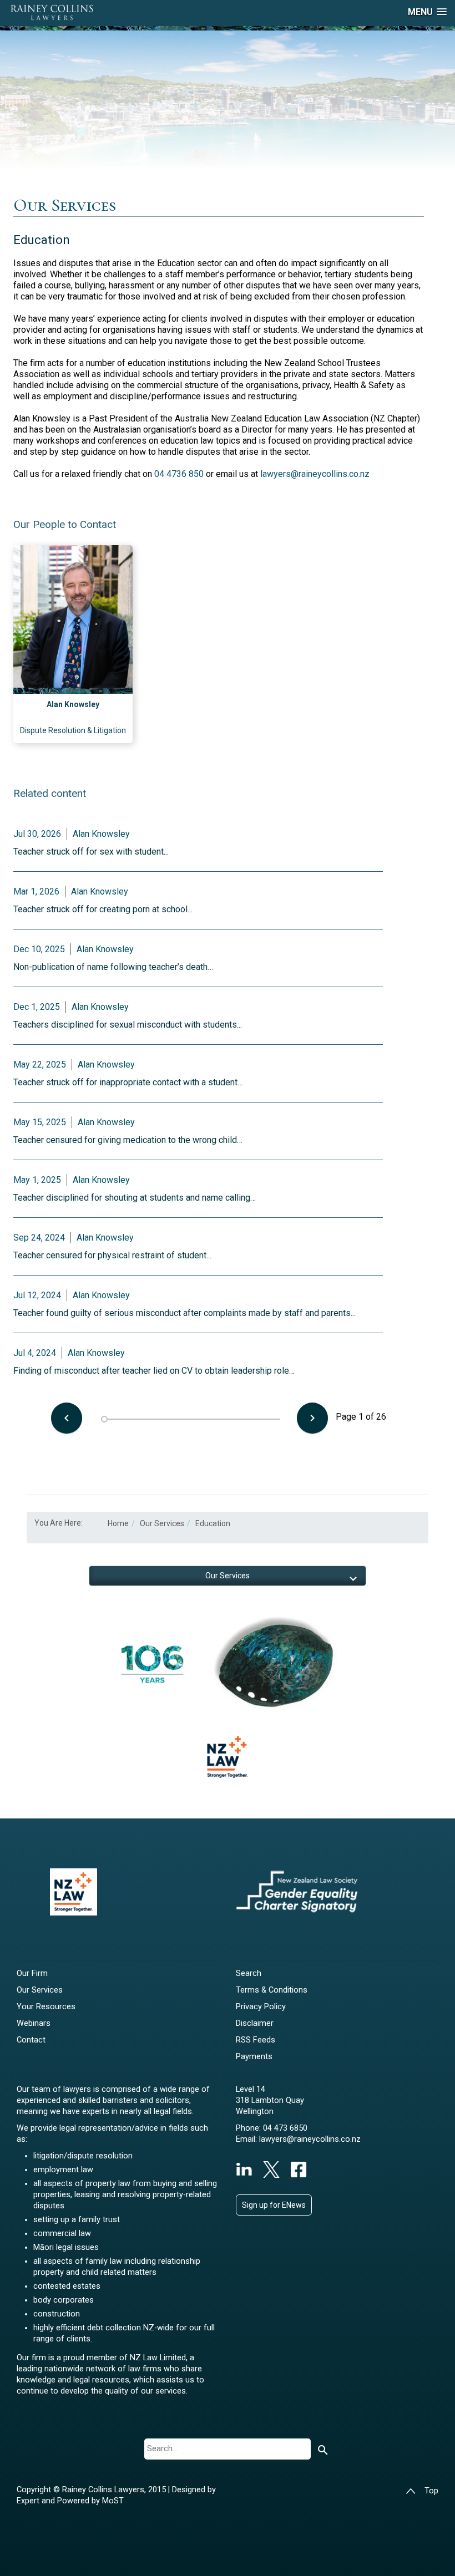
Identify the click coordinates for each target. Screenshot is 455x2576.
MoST (113, 2501)
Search (249, 1973)
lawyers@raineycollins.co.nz (315, 474)
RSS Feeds (256, 2040)
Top (431, 2491)
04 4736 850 (179, 474)
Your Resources (46, 2007)
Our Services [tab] (228, 1576)
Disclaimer (255, 2023)
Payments (254, 2057)
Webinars (34, 2023)
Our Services (40, 1990)
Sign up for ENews (274, 2205)
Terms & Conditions (272, 1990)
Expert (29, 2501)
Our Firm (32, 1973)
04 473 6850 (285, 2128)
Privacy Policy (261, 2007)
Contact (31, 2040)
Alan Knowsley (73, 704)
